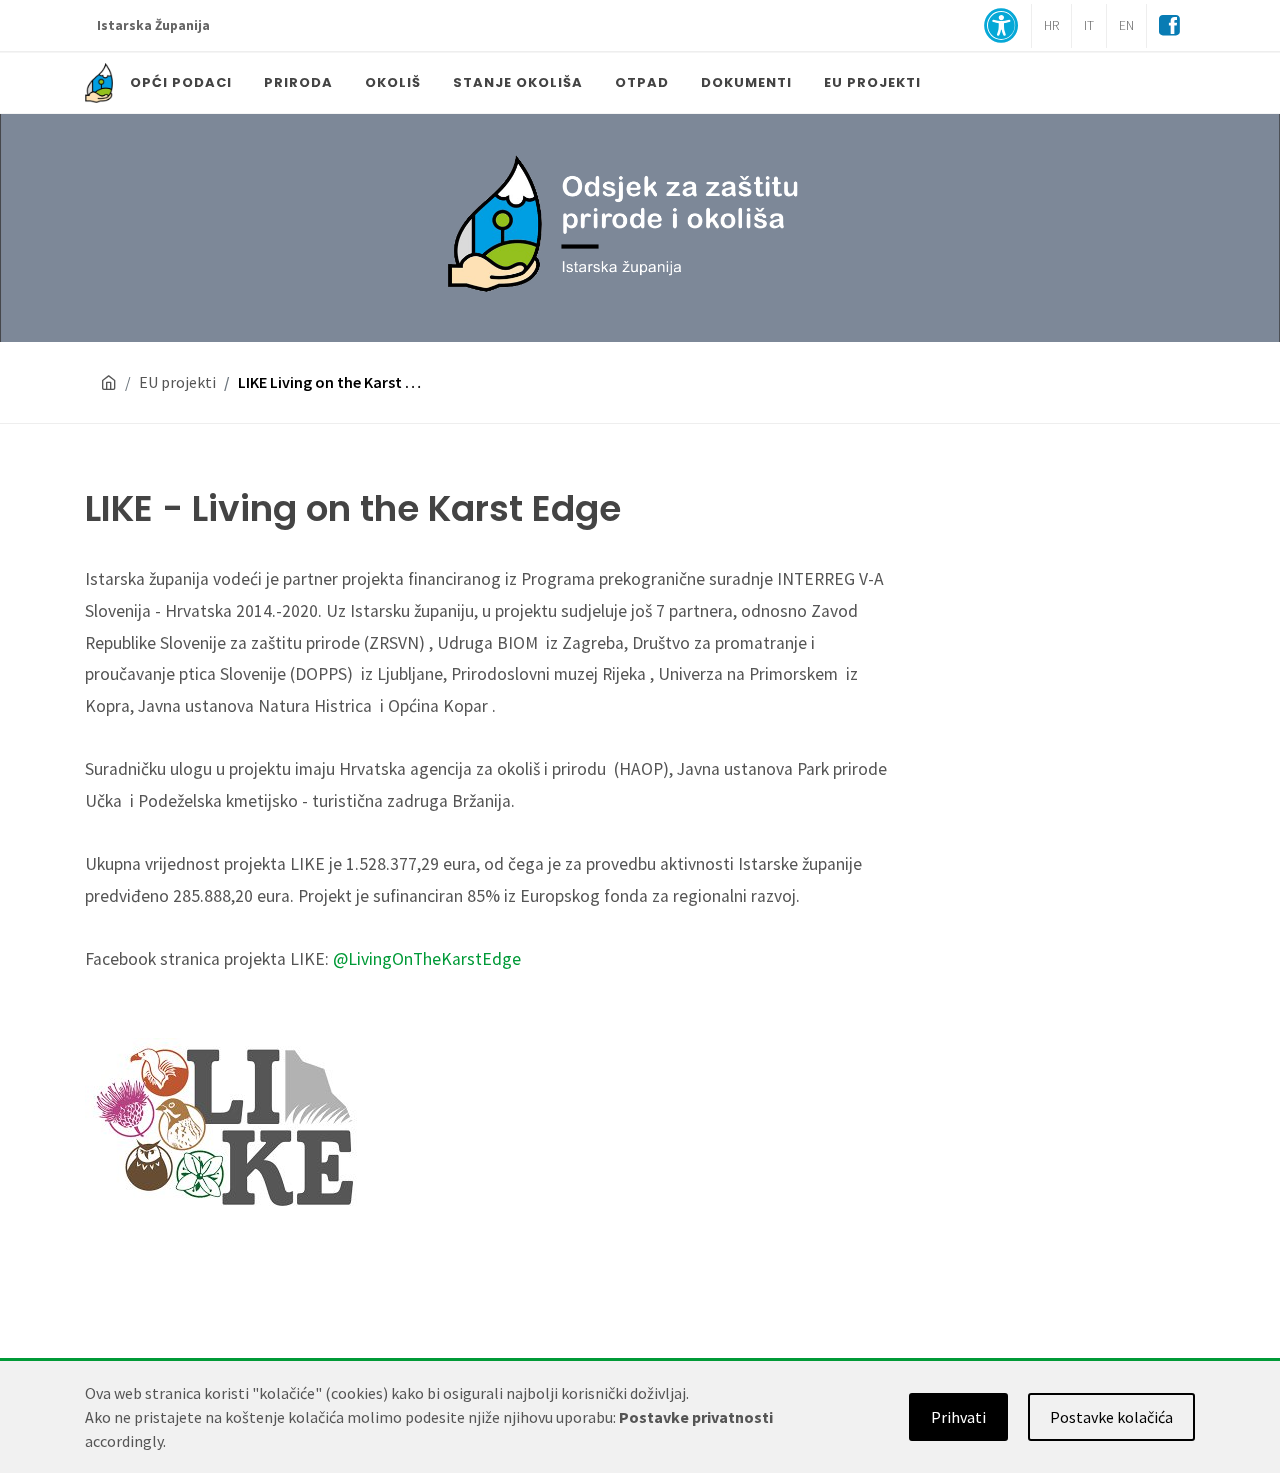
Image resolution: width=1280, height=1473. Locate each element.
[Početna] (109, 382)
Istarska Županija (153, 25)
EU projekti (177, 382)
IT (1089, 25)
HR (1051, 25)
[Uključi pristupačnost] (1001, 27)
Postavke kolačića (1111, 1417)
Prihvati (958, 1417)
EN (1126, 25)
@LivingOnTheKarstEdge (427, 959)
